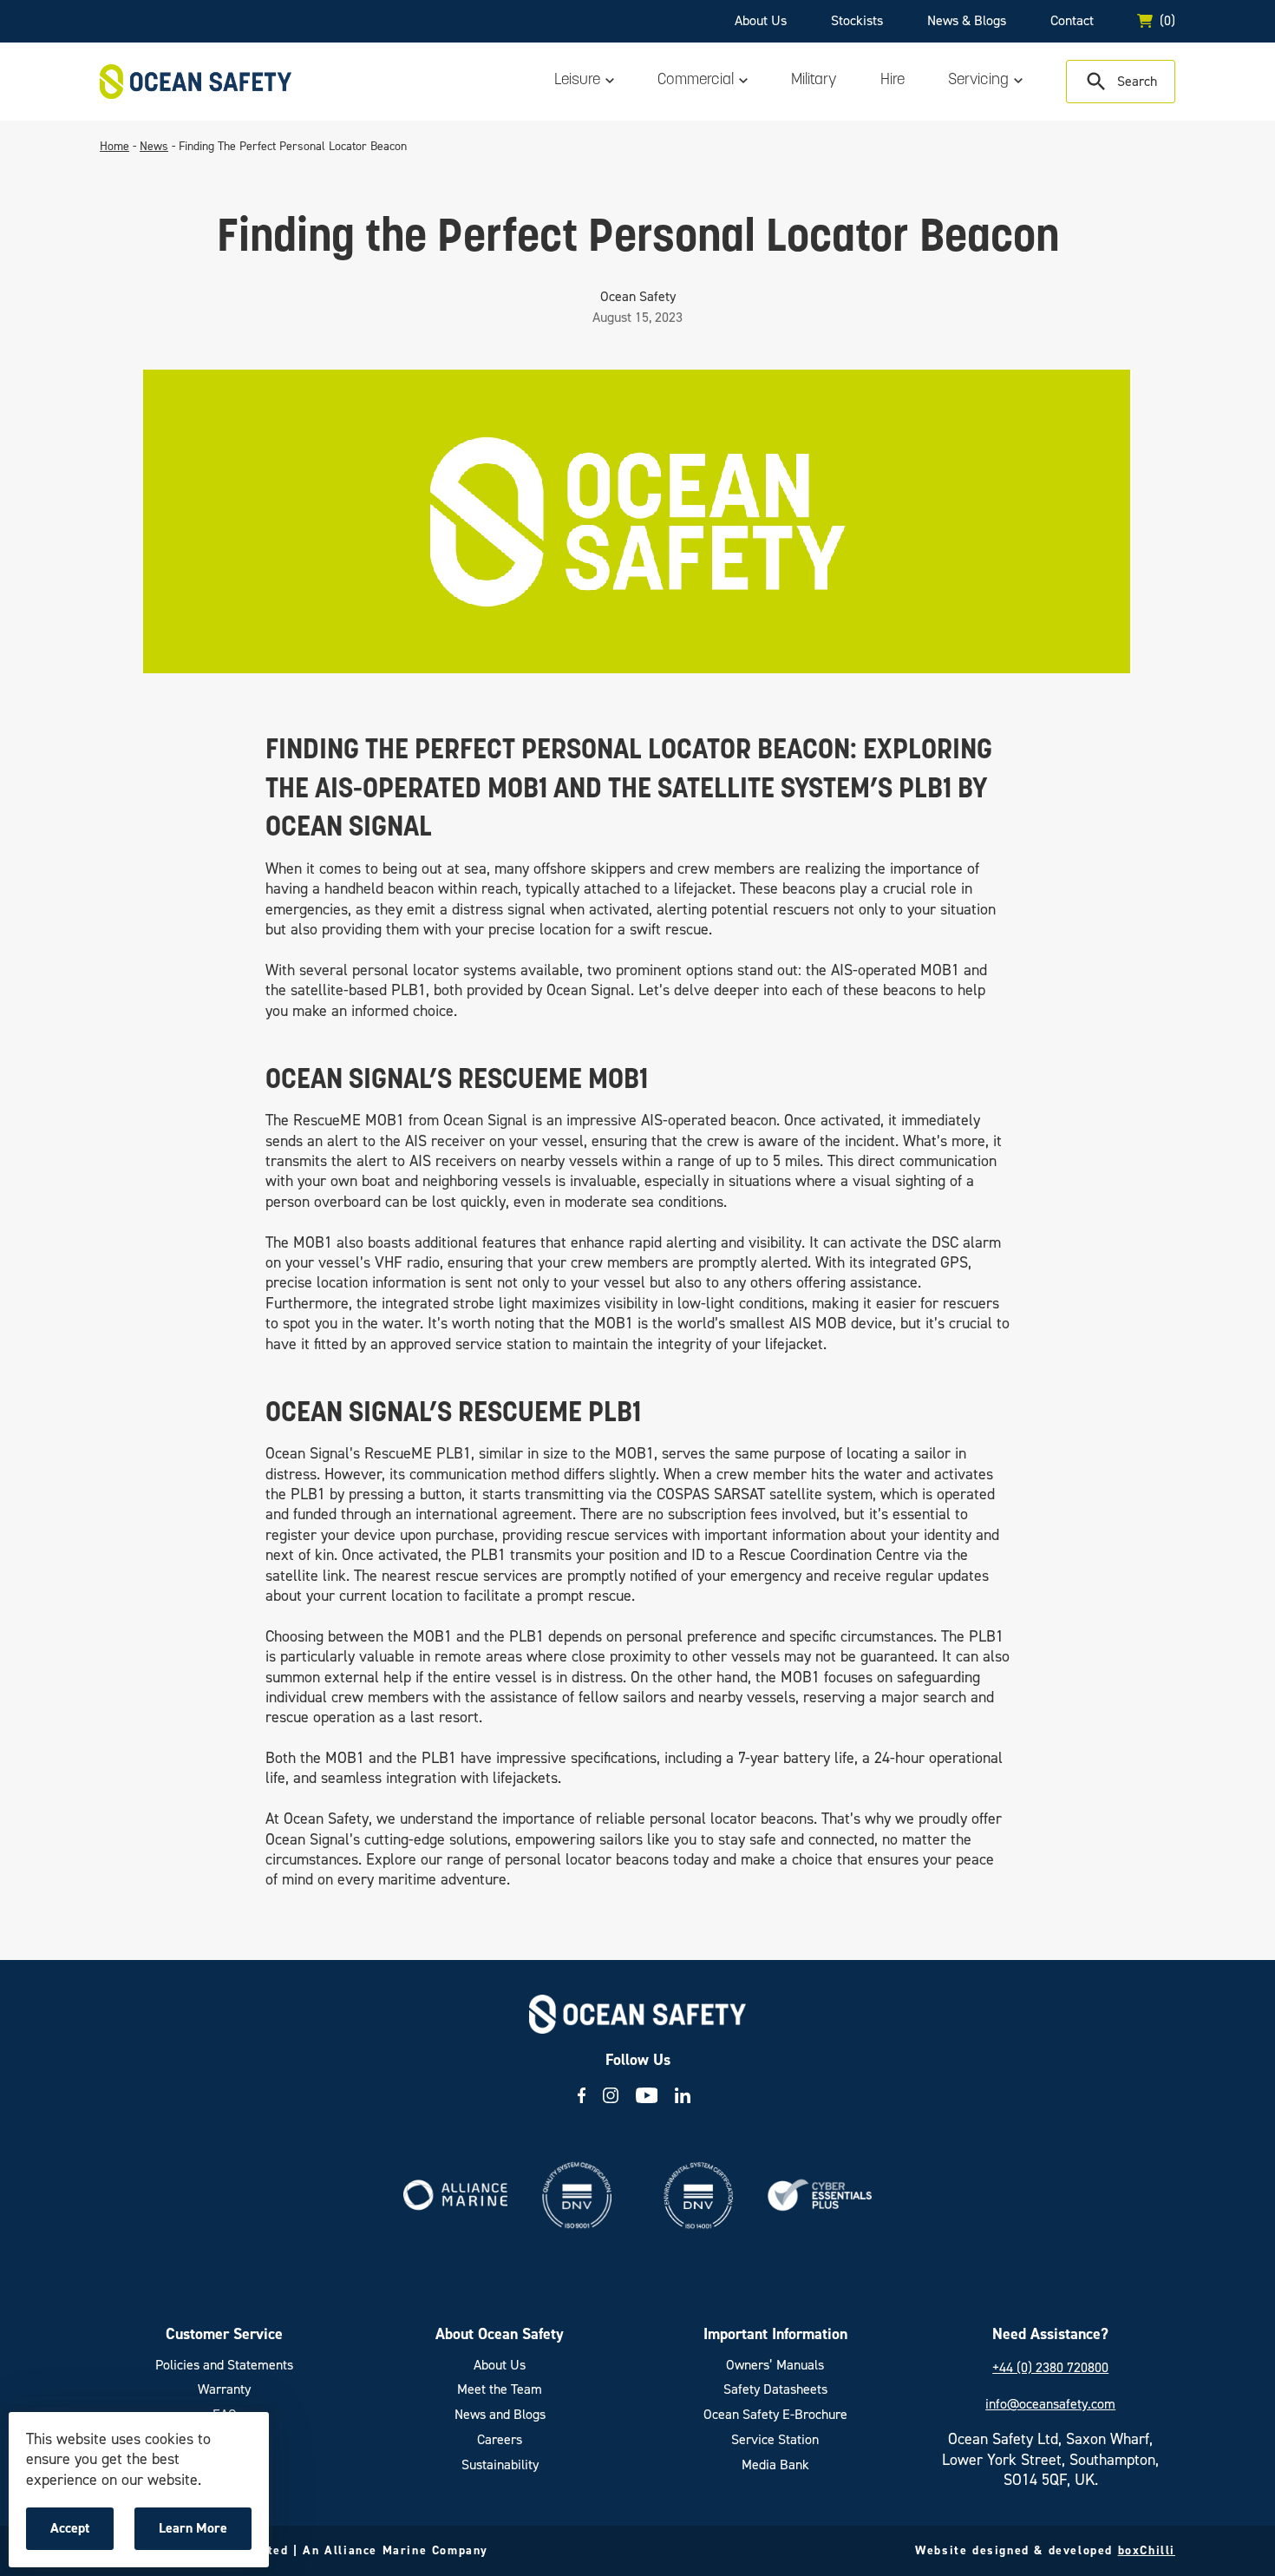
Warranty (224, 2389)
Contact (1072, 20)
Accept (82, 2534)
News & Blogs (967, 20)
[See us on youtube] (647, 2095)
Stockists (857, 20)
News (154, 146)
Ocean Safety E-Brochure (775, 2415)
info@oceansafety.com (1050, 2404)
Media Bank (775, 2465)
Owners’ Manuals (775, 2365)
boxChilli (1147, 2550)
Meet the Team (500, 2389)
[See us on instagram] (611, 2095)
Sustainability (500, 2465)
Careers (500, 2440)
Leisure (577, 81)
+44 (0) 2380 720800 (1050, 2367)
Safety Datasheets (775, 2389)
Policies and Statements (224, 2365)
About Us (761, 20)
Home (114, 146)
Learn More (197, 2534)
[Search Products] (1121, 82)
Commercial (696, 81)
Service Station (775, 2440)
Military (814, 81)
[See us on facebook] (582, 2095)
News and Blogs (500, 2415)
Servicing (978, 81)
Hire (892, 81)
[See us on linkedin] (683, 2095)
